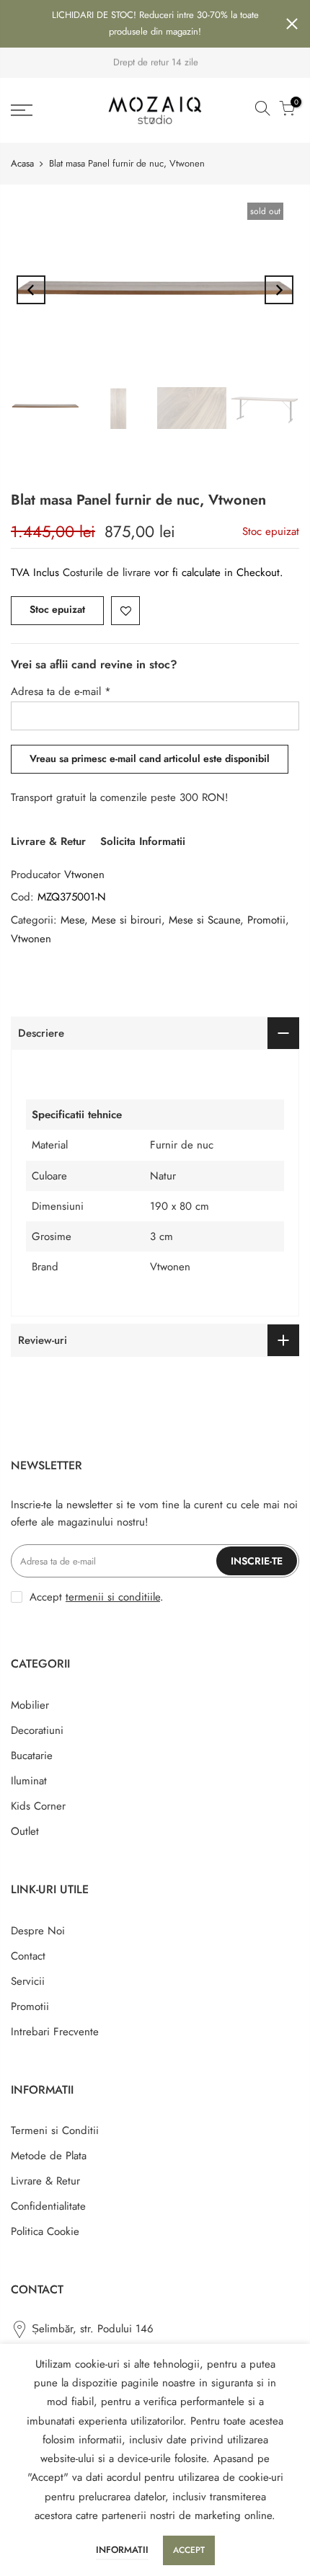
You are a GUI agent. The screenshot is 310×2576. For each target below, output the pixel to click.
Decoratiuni (37, 1730)
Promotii (266, 920)
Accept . (97, 1597)
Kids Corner (38, 1806)
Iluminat (29, 1781)
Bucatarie (32, 1756)
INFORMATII (122, 2550)
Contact (28, 1956)
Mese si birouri (127, 920)
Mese (72, 920)
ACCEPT (189, 2550)
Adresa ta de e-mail (61, 691)
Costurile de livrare (108, 572)
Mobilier (30, 1705)
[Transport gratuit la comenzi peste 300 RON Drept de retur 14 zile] (155, 63)
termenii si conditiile (113, 1597)
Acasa (22, 163)
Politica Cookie (45, 2231)
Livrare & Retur (48, 841)
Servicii (28, 1981)
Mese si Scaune (204, 920)
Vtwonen (84, 875)
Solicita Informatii (143, 841)
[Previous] (31, 290)
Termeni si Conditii (55, 2130)
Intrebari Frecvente (55, 2032)
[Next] (279, 290)
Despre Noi (38, 1931)
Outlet (25, 1831)
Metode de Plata (49, 2156)
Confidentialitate (48, 2206)
